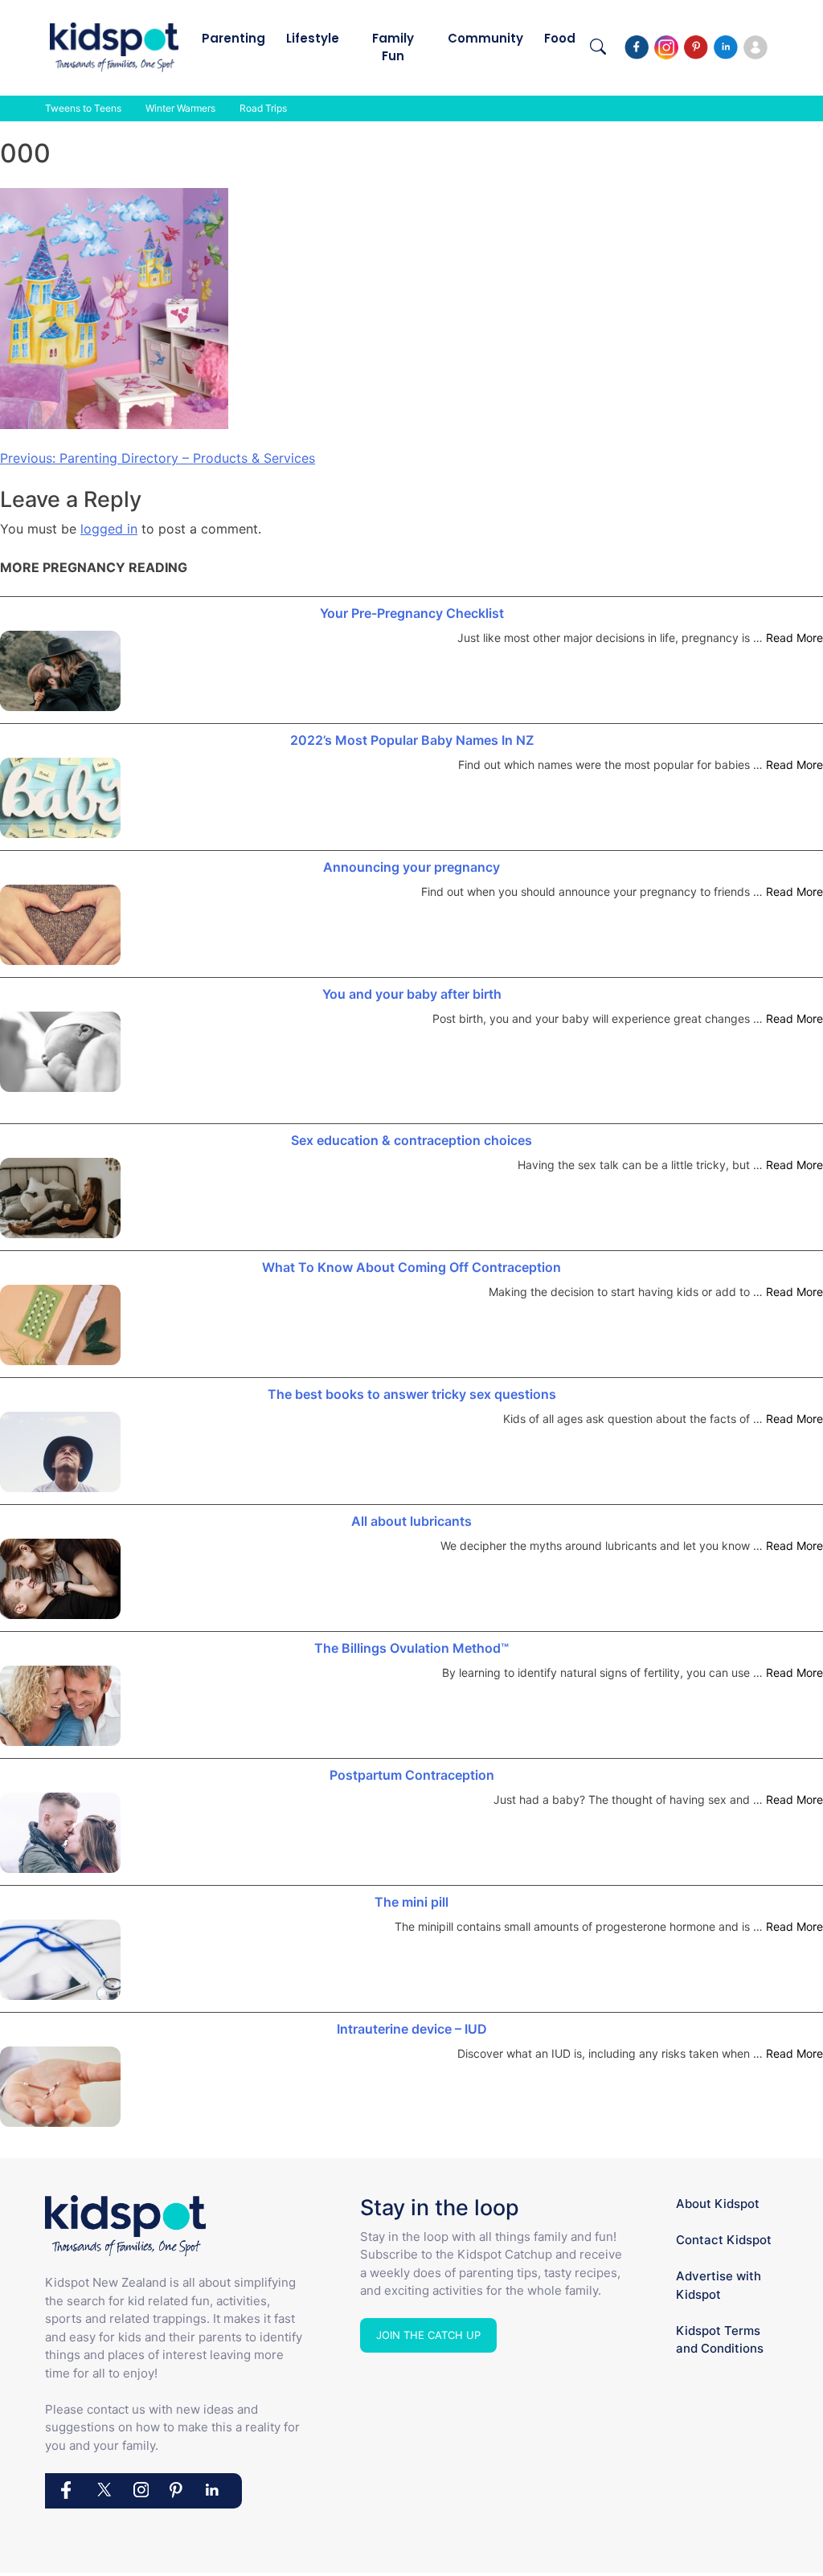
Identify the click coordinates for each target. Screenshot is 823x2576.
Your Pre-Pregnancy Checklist (412, 613)
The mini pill (411, 1902)
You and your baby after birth (412, 994)
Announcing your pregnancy (411, 867)
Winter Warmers (180, 108)
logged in (109, 529)
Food (560, 38)
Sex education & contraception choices (411, 1140)
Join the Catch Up (428, 2335)
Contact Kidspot (724, 2240)
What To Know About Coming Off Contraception (411, 1267)
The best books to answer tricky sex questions (412, 1394)
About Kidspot (718, 2204)
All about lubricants (411, 1521)
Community (485, 38)
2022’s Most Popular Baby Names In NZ (412, 740)
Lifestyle (313, 38)
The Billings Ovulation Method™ (411, 1648)
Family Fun (393, 47)
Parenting (233, 38)
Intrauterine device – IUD (412, 2029)
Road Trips (263, 108)
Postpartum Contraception (412, 1775)
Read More (794, 638)
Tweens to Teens (83, 108)
